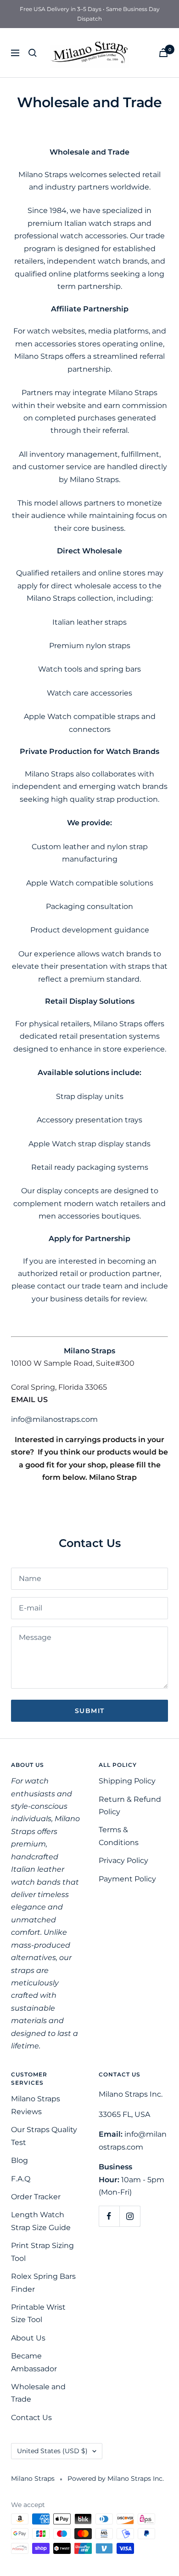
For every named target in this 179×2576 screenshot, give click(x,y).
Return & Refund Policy (130, 1805)
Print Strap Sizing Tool (42, 2252)
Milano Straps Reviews (36, 2105)
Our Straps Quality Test (44, 2136)
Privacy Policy (123, 1860)
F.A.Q (21, 2179)
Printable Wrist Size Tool (38, 2313)
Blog (20, 2160)
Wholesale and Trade (38, 2393)
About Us (28, 2338)
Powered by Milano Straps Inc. (116, 2478)
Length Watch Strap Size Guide (41, 2221)
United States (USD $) (52, 2451)
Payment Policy (127, 1879)
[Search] (33, 53)
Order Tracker (36, 2197)
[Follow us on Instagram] (130, 2216)
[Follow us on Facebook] (109, 2216)
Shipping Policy (127, 1781)
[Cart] (163, 53)
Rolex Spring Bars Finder (43, 2283)
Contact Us (31, 2418)
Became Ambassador (34, 2362)
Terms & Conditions (119, 1836)
